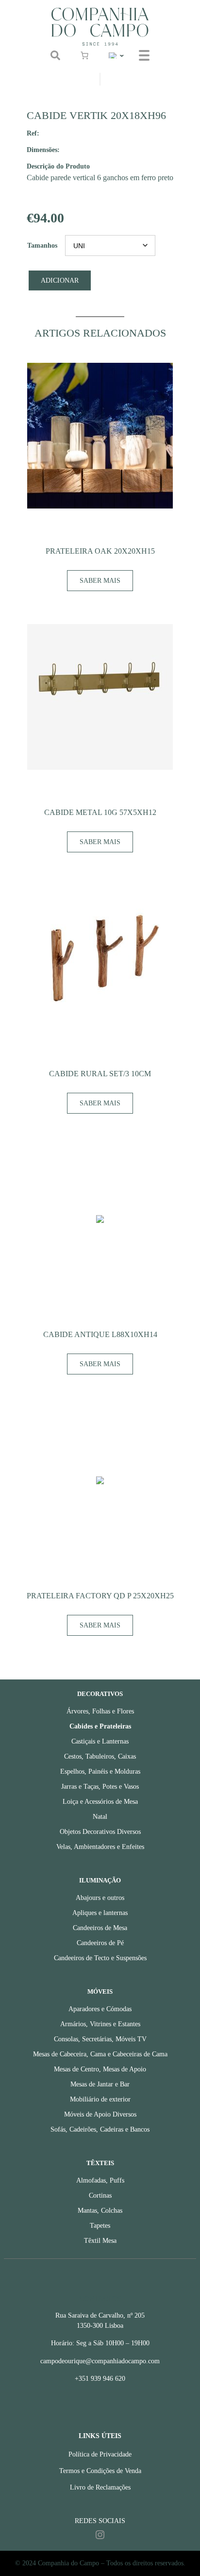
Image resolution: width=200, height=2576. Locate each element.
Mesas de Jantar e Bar (100, 2084)
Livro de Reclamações (100, 2487)
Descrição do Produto (58, 166)
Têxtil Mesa (100, 2241)
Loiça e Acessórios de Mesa (100, 1802)
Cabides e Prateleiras (100, 1726)
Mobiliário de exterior (100, 2099)
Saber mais (100, 581)
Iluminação (100, 1881)
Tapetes (100, 2226)
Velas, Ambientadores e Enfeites (100, 1847)
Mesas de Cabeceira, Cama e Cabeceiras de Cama (100, 2054)
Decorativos (100, 1694)
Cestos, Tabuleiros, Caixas (100, 1756)
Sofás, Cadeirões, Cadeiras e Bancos (100, 2129)
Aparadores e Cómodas (100, 2009)
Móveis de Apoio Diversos (100, 2114)
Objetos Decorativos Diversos (100, 1832)
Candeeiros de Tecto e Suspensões (100, 1958)
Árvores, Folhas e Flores (100, 1711)
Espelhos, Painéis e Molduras (100, 1771)
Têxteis (100, 2163)
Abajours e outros (100, 1898)
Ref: (33, 133)
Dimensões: (43, 150)
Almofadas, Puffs (100, 2180)
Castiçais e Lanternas (100, 1741)
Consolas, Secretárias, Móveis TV (100, 2039)
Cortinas (100, 2195)
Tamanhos (42, 246)
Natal (100, 1817)
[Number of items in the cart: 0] (84, 55)
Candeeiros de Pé (100, 1943)
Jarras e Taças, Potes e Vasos (100, 1787)
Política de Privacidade (100, 2454)
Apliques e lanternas (100, 1913)
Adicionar (60, 280)
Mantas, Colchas (100, 2211)
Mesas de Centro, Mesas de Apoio (100, 2069)
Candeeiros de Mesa (100, 1928)
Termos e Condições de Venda (100, 2471)
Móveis (100, 1992)
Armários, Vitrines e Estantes (100, 2024)
